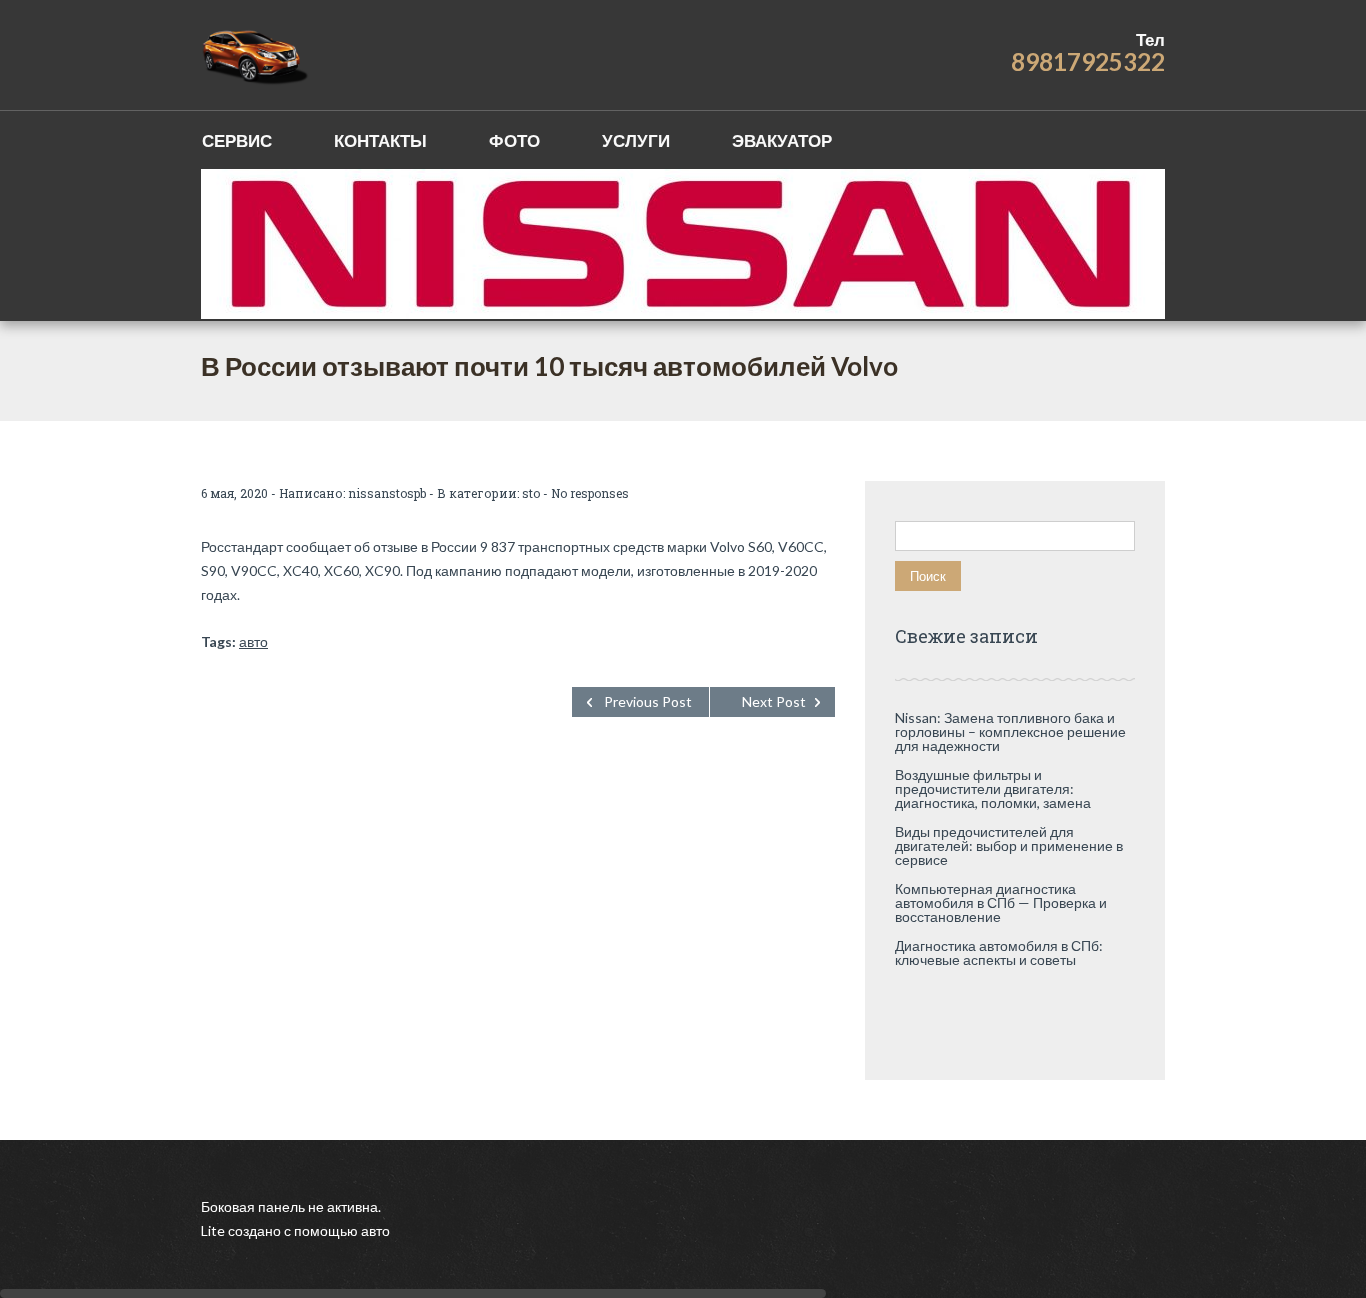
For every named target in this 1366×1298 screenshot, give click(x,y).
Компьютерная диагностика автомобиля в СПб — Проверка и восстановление (1001, 902)
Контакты (380, 140)
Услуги (636, 140)
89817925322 (1088, 61)
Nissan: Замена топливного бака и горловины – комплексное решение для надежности (1010, 731)
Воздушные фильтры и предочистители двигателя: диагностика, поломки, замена (993, 788)
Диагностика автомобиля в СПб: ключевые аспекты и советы (999, 952)
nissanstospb (387, 493)
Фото (514, 140)
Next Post (774, 701)
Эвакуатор (782, 140)
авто (253, 641)
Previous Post (648, 701)
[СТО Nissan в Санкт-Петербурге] (256, 55)
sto (531, 493)
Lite (214, 1230)
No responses (590, 493)
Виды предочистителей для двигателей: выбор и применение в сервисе (1009, 845)
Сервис (237, 140)
